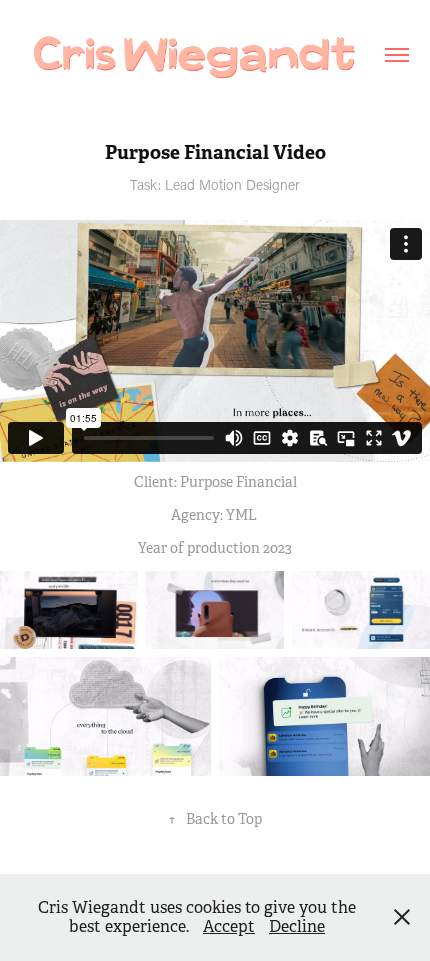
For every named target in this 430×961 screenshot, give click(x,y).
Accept (229, 926)
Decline (297, 926)
